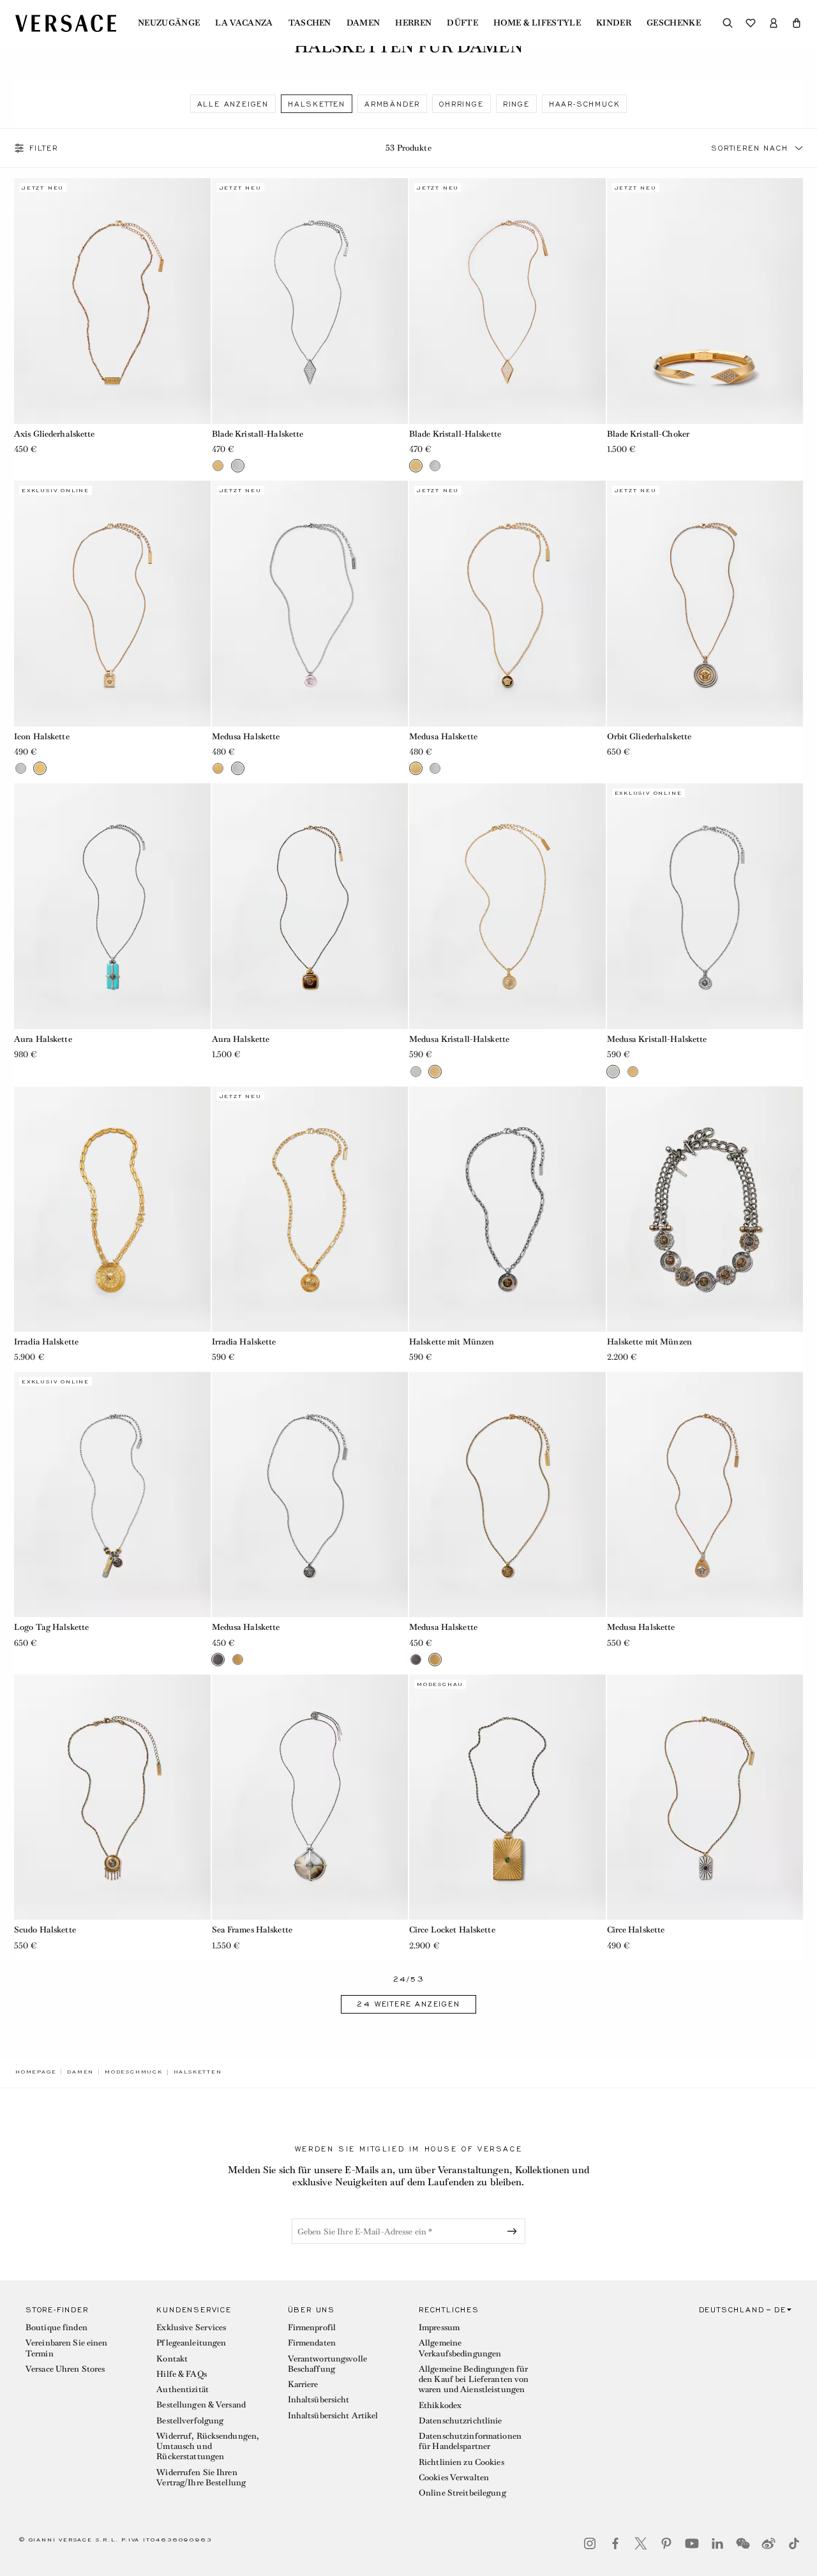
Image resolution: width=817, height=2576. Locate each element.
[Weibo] (768, 2543)
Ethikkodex (440, 2405)
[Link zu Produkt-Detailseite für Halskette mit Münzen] (507, 1209)
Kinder (614, 23)
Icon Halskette (42, 736)
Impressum (439, 2327)
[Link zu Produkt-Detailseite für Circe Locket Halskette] (507, 1797)
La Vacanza (244, 23)
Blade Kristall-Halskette (258, 434)
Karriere (303, 2384)
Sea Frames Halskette (252, 1930)
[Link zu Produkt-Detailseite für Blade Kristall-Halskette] (310, 301)
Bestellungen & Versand (201, 2405)
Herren (413, 23)
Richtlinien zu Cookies (461, 2462)
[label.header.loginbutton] (774, 23)
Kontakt (172, 2359)
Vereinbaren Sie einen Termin (67, 2348)
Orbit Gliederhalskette (649, 736)
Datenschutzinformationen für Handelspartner (470, 2441)
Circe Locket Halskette (452, 1930)
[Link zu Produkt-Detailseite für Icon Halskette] (112, 603)
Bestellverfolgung (190, 2421)
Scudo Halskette (45, 1930)
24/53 (409, 1979)
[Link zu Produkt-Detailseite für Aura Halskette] (112, 906)
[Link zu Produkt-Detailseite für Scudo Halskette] (112, 1797)
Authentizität (183, 2389)
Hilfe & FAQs (181, 2374)
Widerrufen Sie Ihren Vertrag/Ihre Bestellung (201, 2477)
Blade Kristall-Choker (648, 434)
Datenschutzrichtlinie (461, 2421)
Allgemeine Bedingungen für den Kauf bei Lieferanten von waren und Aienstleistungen (474, 2379)
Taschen (310, 23)
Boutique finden (56, 2327)
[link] (36, 2072)
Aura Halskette (43, 1039)
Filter (44, 148)
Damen (364, 23)
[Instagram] (590, 2543)
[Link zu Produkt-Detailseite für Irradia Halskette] (112, 1209)
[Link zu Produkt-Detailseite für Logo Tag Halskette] (112, 1495)
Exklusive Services (191, 2327)
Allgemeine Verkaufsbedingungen (460, 2348)
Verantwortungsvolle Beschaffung (327, 2364)
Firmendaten (312, 2343)
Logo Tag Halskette (51, 1627)
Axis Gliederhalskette (55, 434)
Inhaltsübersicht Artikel (333, 2415)
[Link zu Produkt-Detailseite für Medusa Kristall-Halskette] (507, 906)
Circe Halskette (636, 1930)
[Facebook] (615, 2543)
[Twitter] (641, 2543)
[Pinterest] (666, 2543)
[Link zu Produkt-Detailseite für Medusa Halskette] (310, 603)
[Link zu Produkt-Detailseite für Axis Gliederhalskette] (112, 301)
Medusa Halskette (246, 736)
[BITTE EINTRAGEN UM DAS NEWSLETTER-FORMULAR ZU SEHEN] (514, 2231)
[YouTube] (692, 2543)
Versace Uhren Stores (65, 2369)
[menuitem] (169, 23)
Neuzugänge (169, 23)
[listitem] (233, 104)
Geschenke (674, 23)
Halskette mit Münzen (452, 1342)
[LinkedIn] (717, 2543)
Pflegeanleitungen (191, 2343)
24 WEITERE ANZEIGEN (408, 2004)
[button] (797, 23)
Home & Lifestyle (537, 23)
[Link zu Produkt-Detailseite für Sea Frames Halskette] (310, 1797)
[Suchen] (728, 23)
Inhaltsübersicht (319, 2399)
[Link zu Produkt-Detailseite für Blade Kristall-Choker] (705, 301)
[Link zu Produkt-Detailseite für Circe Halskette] (705, 1797)
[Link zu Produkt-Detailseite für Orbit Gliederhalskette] (705, 603)
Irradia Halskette (46, 1342)
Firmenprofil (312, 2327)
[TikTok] (794, 2543)
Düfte (462, 23)
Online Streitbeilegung (462, 2493)
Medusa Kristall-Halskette (459, 1039)
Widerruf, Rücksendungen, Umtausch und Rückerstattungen (208, 2446)
